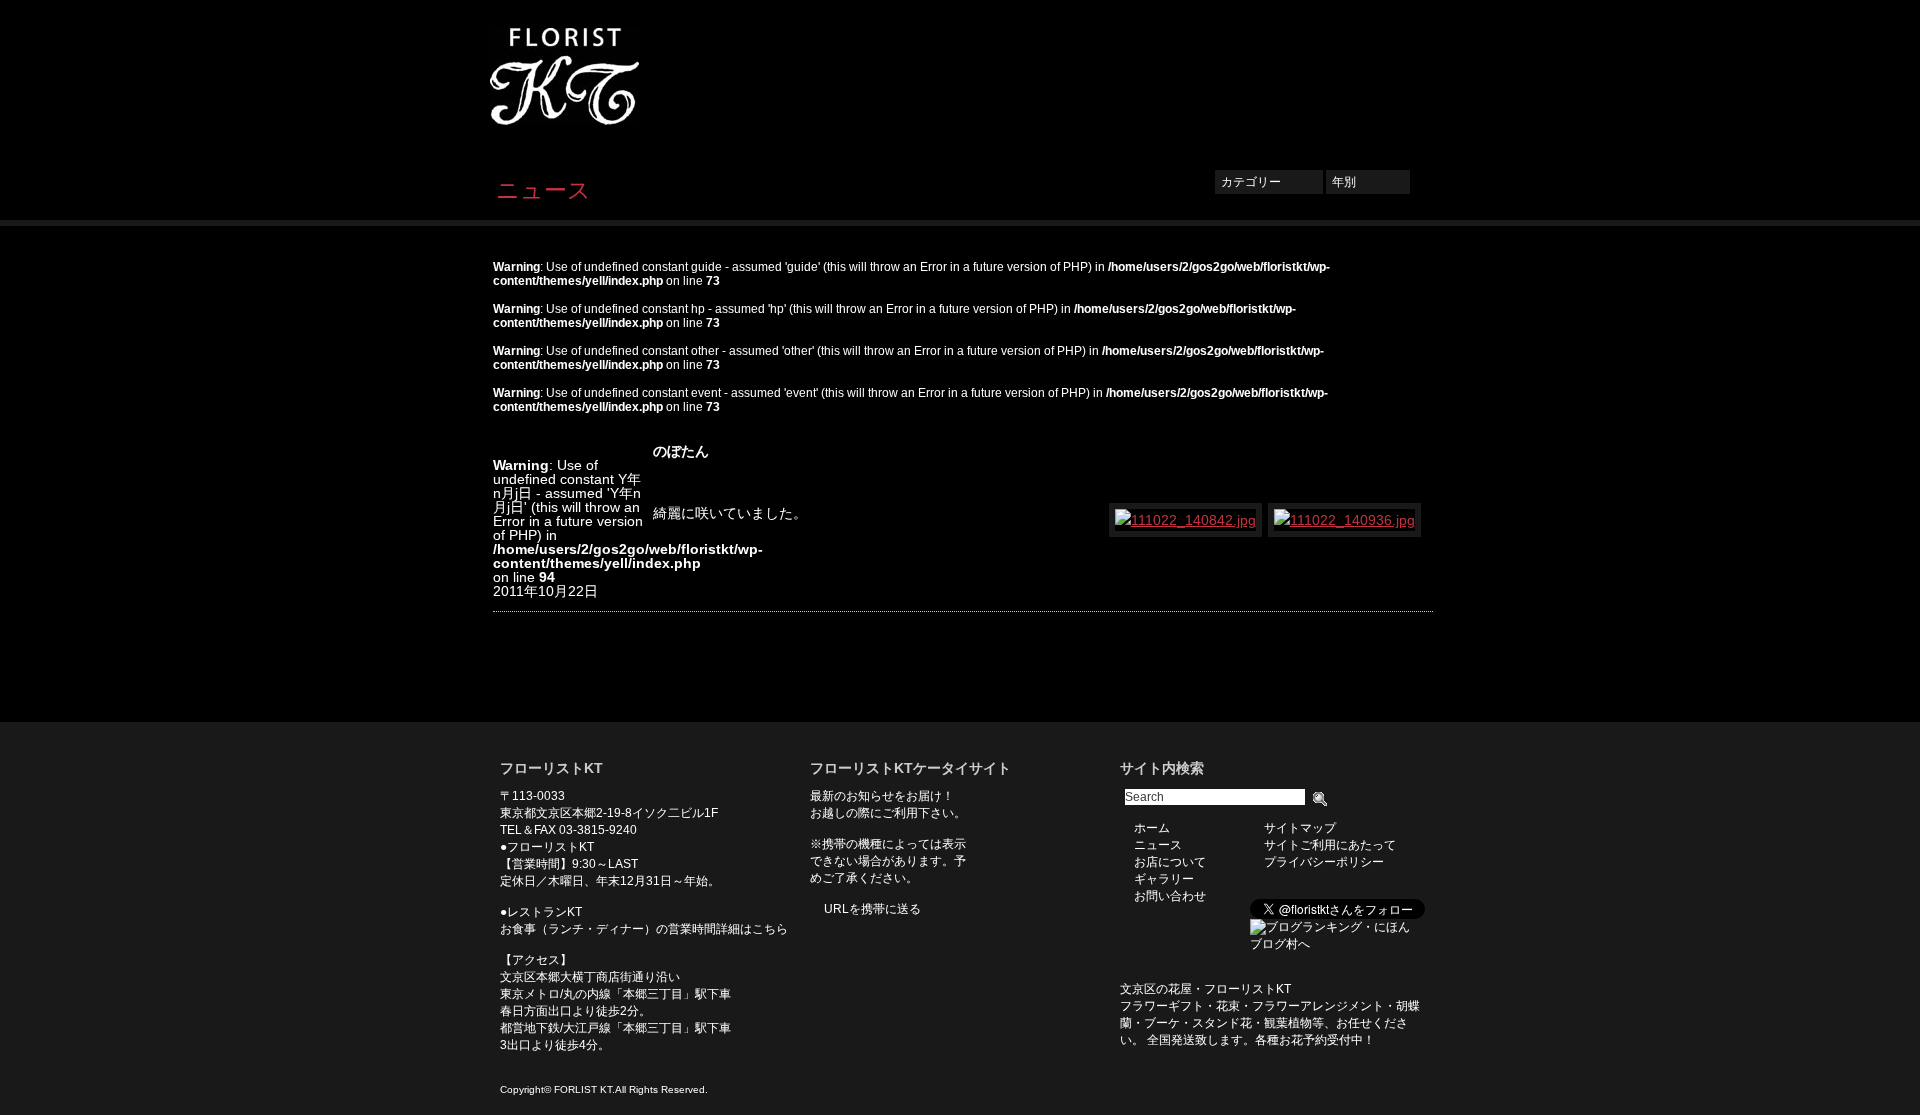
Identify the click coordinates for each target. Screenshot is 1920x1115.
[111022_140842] (1186, 520)
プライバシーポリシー (1324, 862)
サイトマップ (1300, 828)
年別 (1368, 182)
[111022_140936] (1345, 520)
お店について (1170, 77)
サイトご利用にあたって (1330, 845)
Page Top (1403, 692)
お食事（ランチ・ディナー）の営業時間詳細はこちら (644, 929)
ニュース (1076, 77)
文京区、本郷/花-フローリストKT (600, 76)
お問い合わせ (1370, 77)
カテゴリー (1269, 182)
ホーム (1001, 77)
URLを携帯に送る (872, 909)
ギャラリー (1270, 77)
